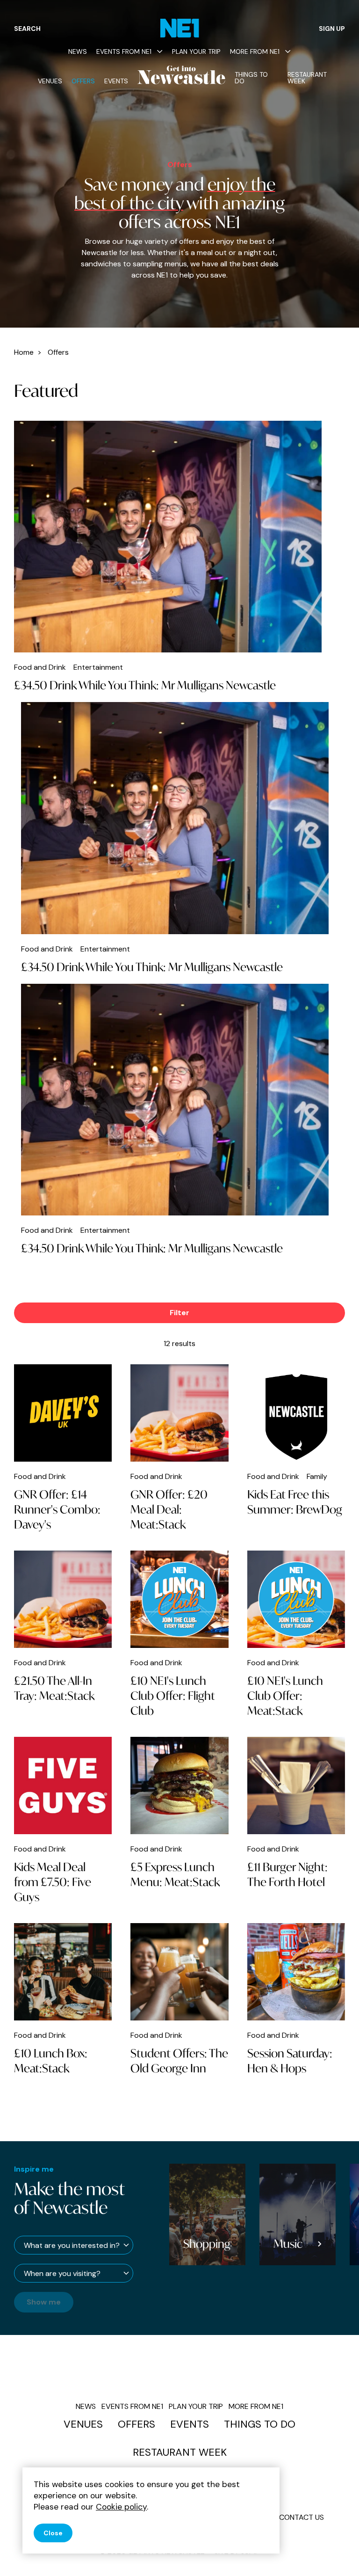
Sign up (332, 29)
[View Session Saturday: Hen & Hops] (296, 1972)
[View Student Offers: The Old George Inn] (179, 1972)
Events (116, 81)
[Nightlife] (307, 2214)
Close (53, 2533)
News (78, 51)
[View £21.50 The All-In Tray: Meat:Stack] (63, 1599)
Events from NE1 (124, 51)
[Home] (180, 28)
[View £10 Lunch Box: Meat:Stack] (63, 1972)
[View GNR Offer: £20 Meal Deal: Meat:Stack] (179, 1413)
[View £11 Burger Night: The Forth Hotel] (296, 1786)
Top (333, 2553)
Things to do (251, 78)
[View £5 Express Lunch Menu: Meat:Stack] (179, 1786)
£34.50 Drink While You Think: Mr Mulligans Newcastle (145, 685)
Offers (83, 81)
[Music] (217, 2214)
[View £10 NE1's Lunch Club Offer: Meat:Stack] (296, 1599)
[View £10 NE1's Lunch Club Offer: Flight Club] (179, 1599)
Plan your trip (196, 51)
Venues (50, 81)
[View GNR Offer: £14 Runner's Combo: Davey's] (63, 1413)
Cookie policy (121, 2507)
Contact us (302, 2517)
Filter (179, 1313)
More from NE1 (255, 51)
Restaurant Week (307, 78)
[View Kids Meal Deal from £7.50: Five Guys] (63, 1786)
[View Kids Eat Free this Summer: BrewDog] (296, 1413)
